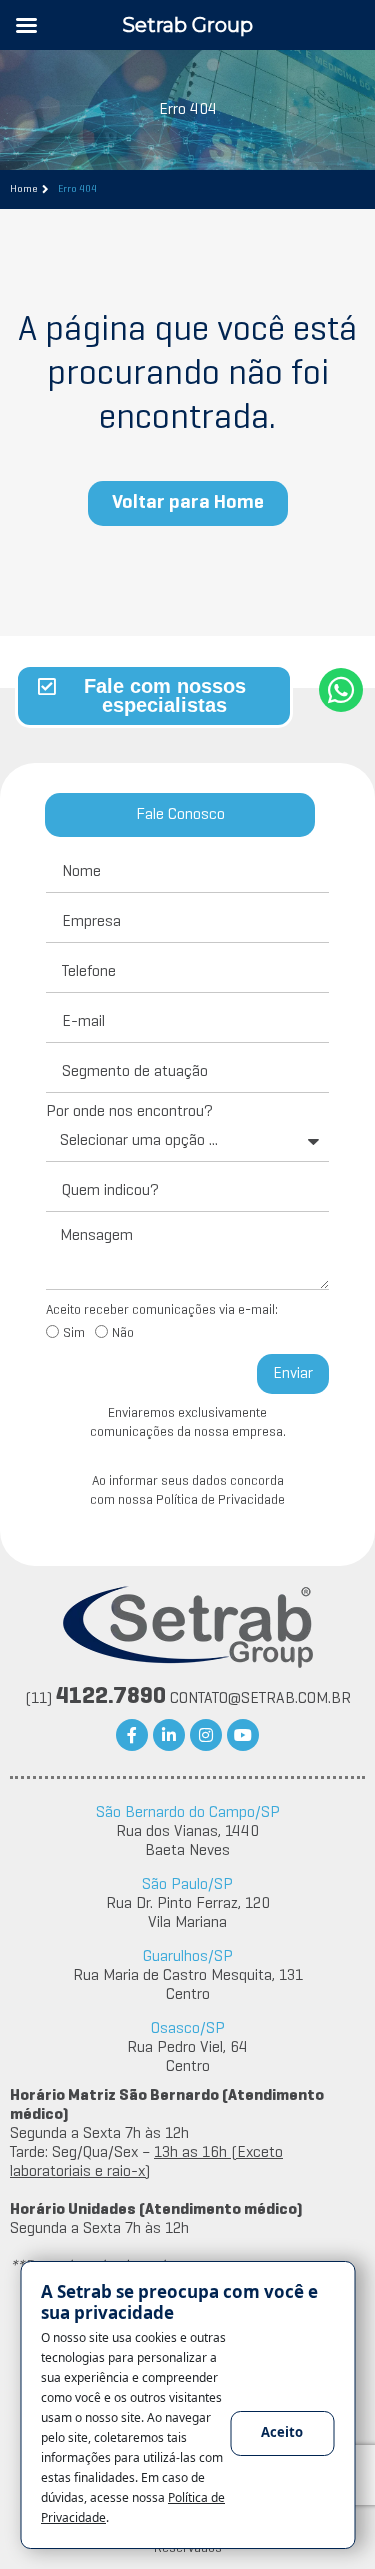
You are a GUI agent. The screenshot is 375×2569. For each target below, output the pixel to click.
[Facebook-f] (132, 1735)
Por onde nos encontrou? (129, 1112)
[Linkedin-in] (169, 1735)
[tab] (180, 815)
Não (123, 1333)
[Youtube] (243, 1735)
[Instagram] (206, 1735)
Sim (74, 1333)
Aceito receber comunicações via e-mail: (162, 1310)
